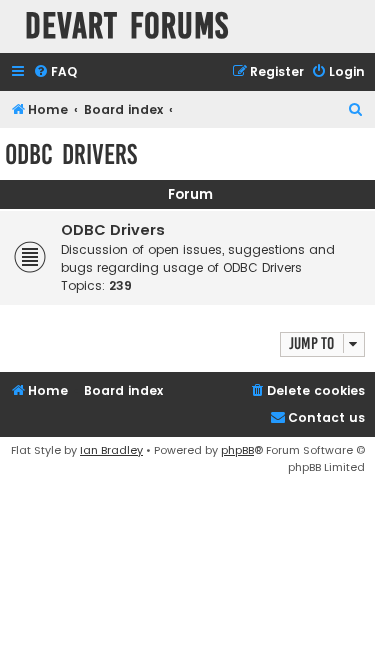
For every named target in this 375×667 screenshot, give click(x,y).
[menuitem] (55, 72)
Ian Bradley (111, 450)
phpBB (237, 450)
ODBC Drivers (71, 154)
